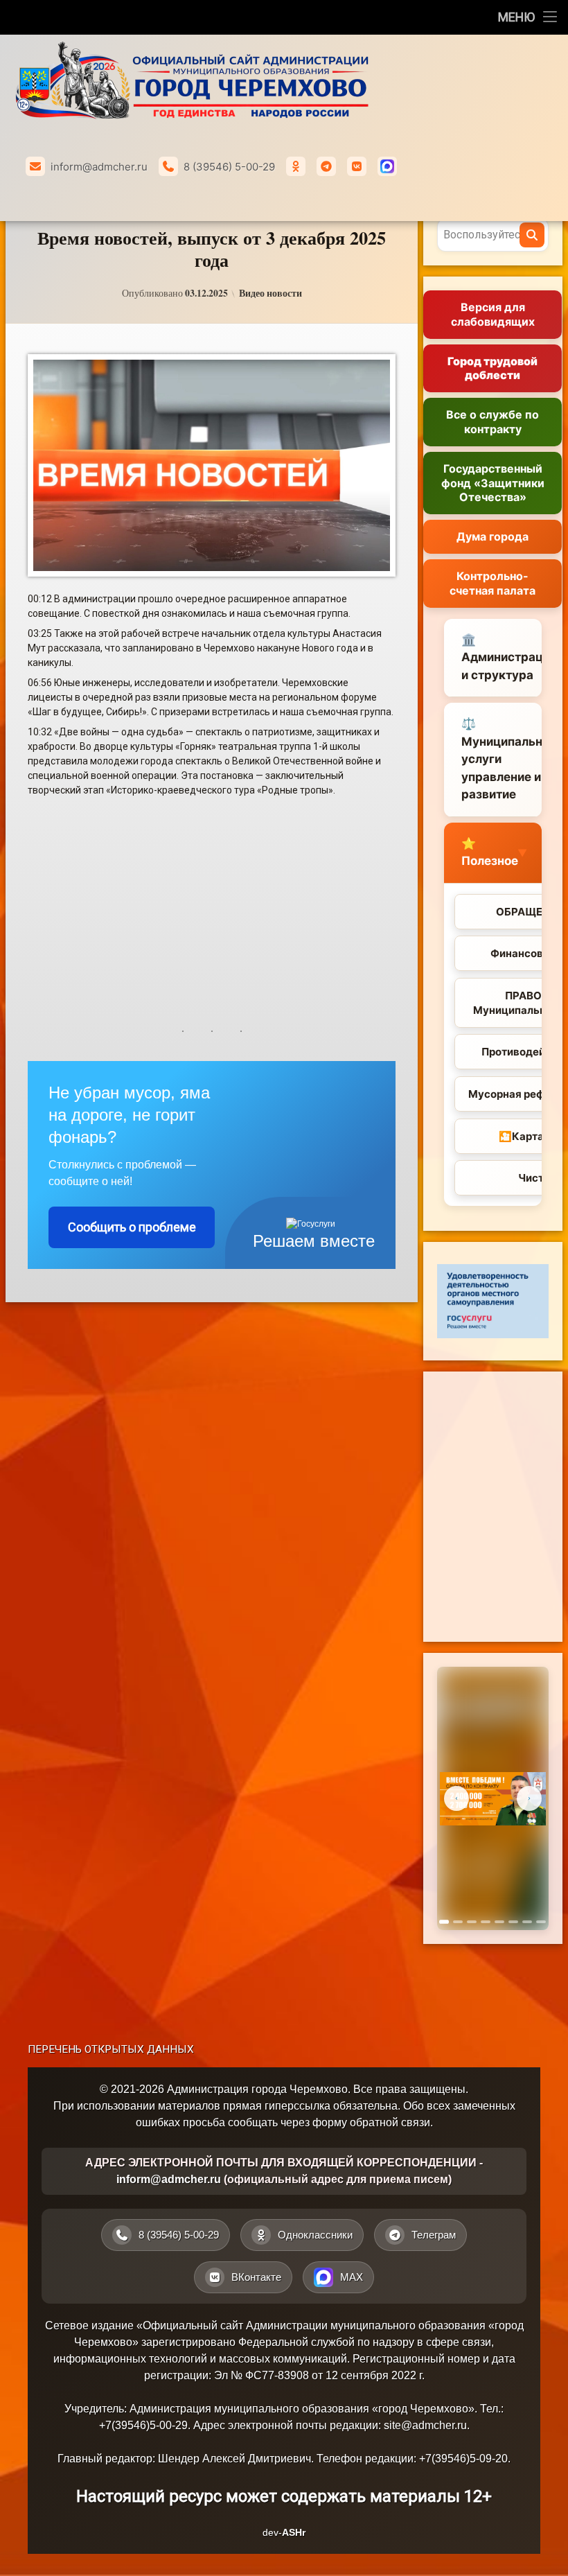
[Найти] (532, 235)
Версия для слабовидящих (493, 314)
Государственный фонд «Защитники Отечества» (493, 483)
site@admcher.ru (425, 2425)
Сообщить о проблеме (132, 1227)
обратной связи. (391, 2122)
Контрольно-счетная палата (492, 583)
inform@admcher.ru (99, 167)
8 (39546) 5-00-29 (229, 167)
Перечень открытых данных (111, 2049)
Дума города (492, 536)
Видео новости (270, 293)
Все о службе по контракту (492, 422)
